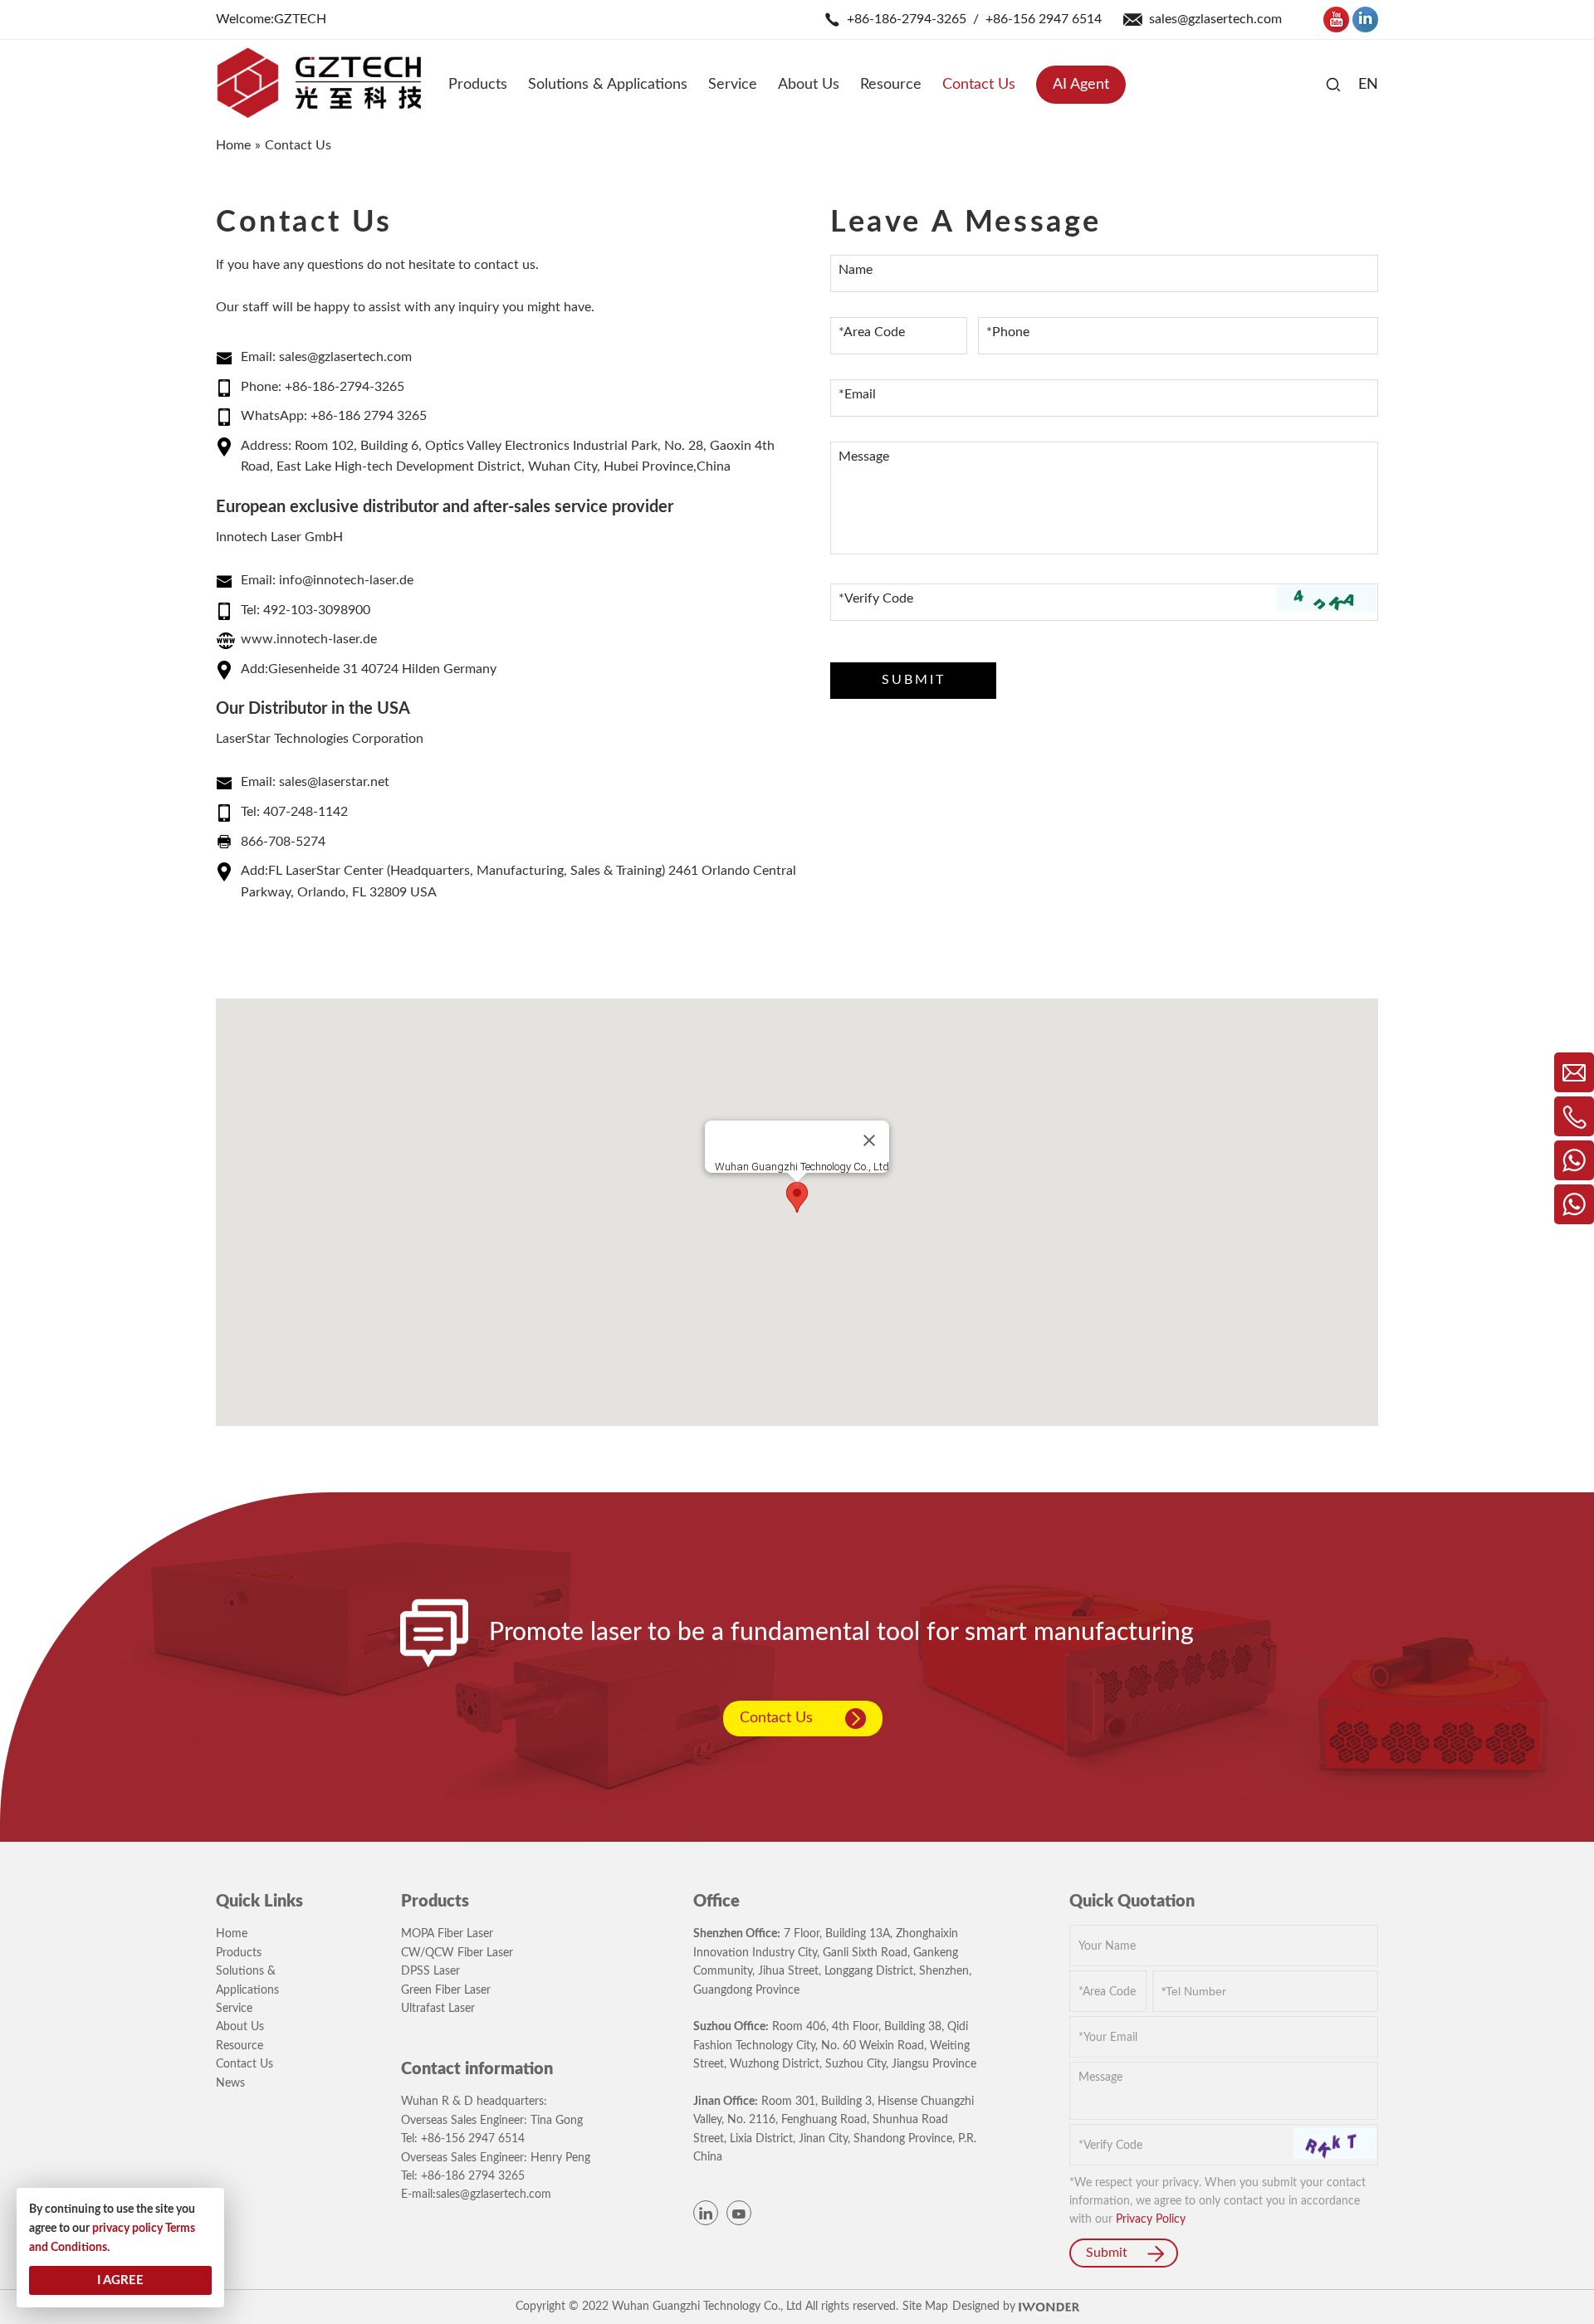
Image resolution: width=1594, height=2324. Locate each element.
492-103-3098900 (317, 610)
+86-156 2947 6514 (1044, 19)
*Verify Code (876, 598)
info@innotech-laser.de (346, 580)
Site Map (925, 2307)
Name (856, 270)
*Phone (1008, 332)
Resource (240, 2046)
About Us (240, 2027)
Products (239, 1953)
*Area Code (872, 332)
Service (234, 2009)
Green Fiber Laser (446, 1990)
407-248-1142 (306, 812)
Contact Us (776, 1718)
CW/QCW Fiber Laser (457, 1953)
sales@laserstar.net (334, 782)
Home (232, 1934)
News (230, 2083)
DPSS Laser (430, 1971)
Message (864, 456)
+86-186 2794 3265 (369, 416)
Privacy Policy (1151, 2219)
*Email (857, 394)
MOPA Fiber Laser (447, 1934)
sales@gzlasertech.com (1215, 19)
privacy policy (127, 2229)
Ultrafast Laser (438, 2009)
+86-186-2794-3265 (907, 19)
